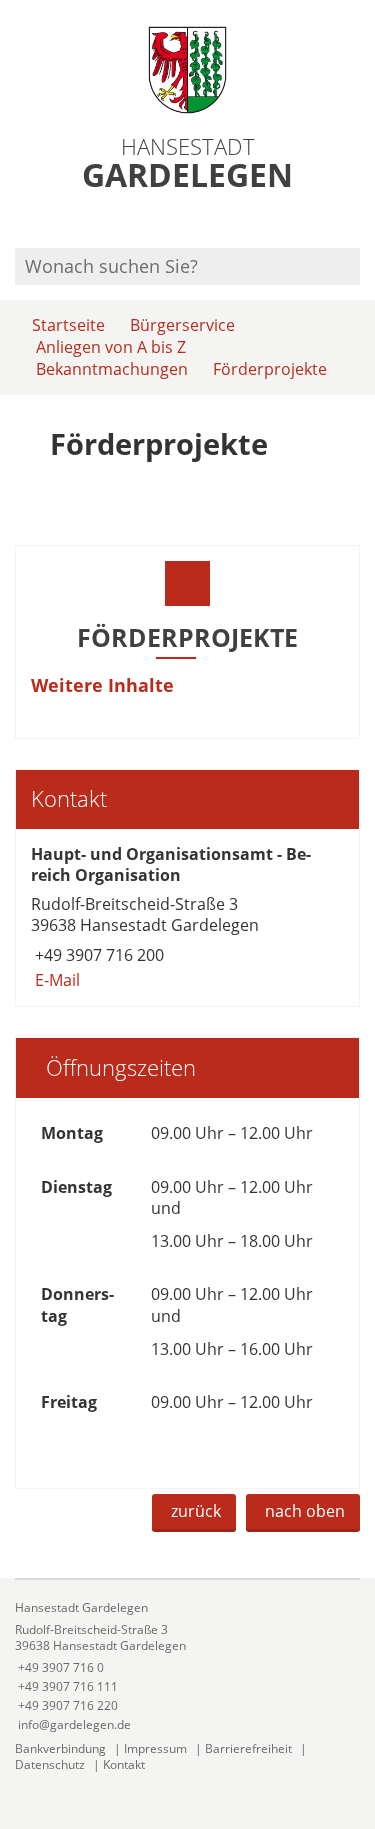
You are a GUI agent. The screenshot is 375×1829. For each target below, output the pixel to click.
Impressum (155, 1748)
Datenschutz (50, 1764)
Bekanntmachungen (112, 369)
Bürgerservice (182, 325)
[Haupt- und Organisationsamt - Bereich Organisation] (187, 918)
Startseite (68, 325)
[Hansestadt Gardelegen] (187, 1666)
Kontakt (124, 1764)
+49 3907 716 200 (97, 955)
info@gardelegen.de (73, 1724)
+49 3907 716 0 (59, 1667)
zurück (196, 1511)
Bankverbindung (60, 1748)
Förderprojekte (270, 369)
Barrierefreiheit (248, 1748)
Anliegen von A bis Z (111, 347)
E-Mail (55, 980)
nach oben (305, 1511)
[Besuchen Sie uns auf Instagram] (357, 221)
